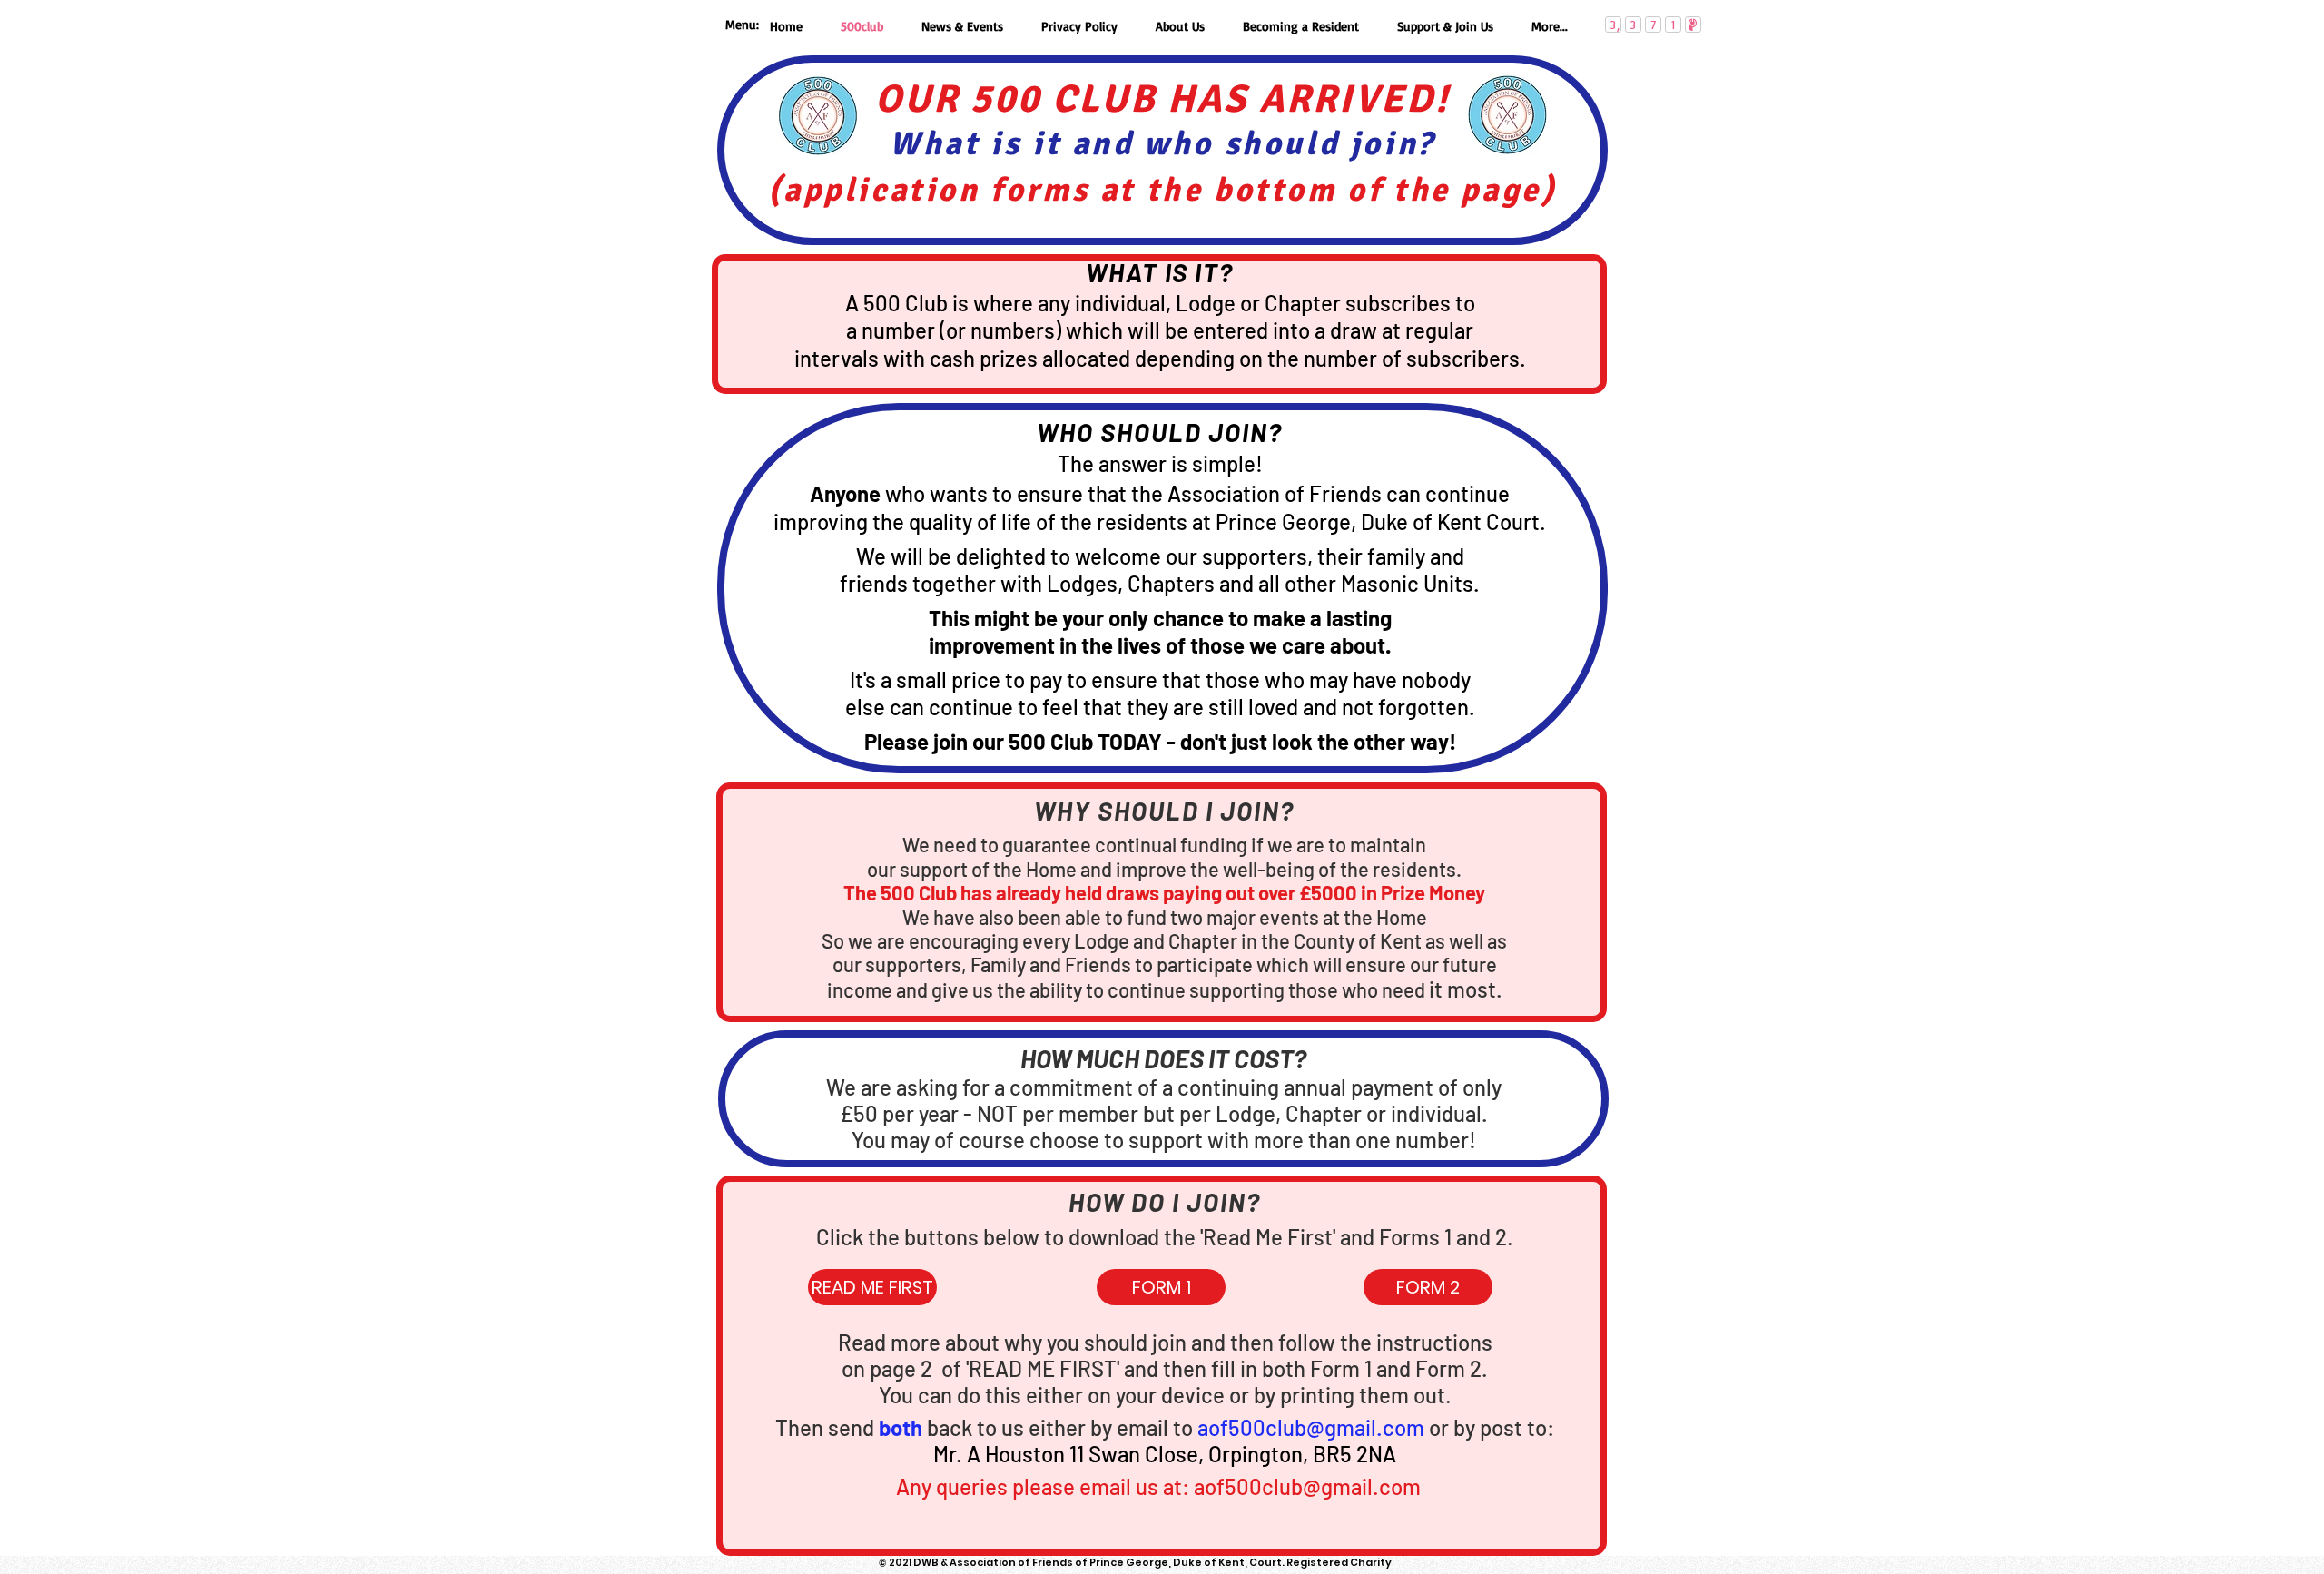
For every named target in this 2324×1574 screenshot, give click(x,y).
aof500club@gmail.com (1311, 1427)
